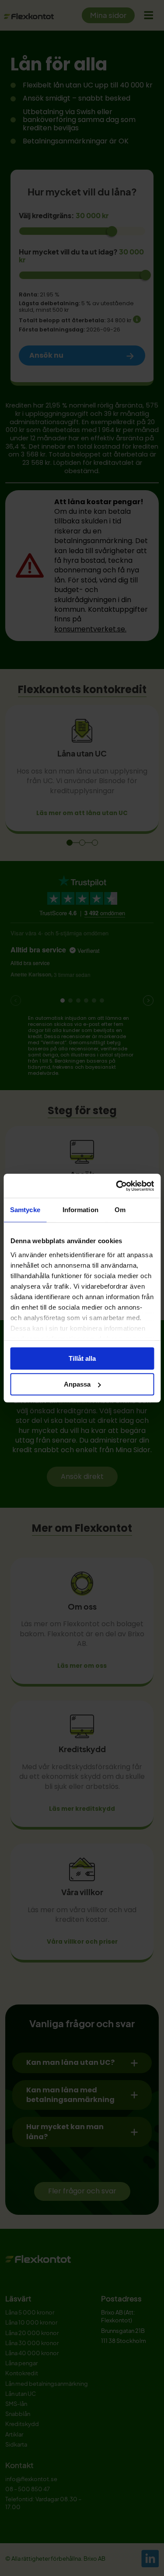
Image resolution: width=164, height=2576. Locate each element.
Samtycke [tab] (25, 1210)
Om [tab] (120, 1210)
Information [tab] (80, 1210)
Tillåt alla (82, 1358)
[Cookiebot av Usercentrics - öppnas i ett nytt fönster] (117, 1186)
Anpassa (77, 1384)
